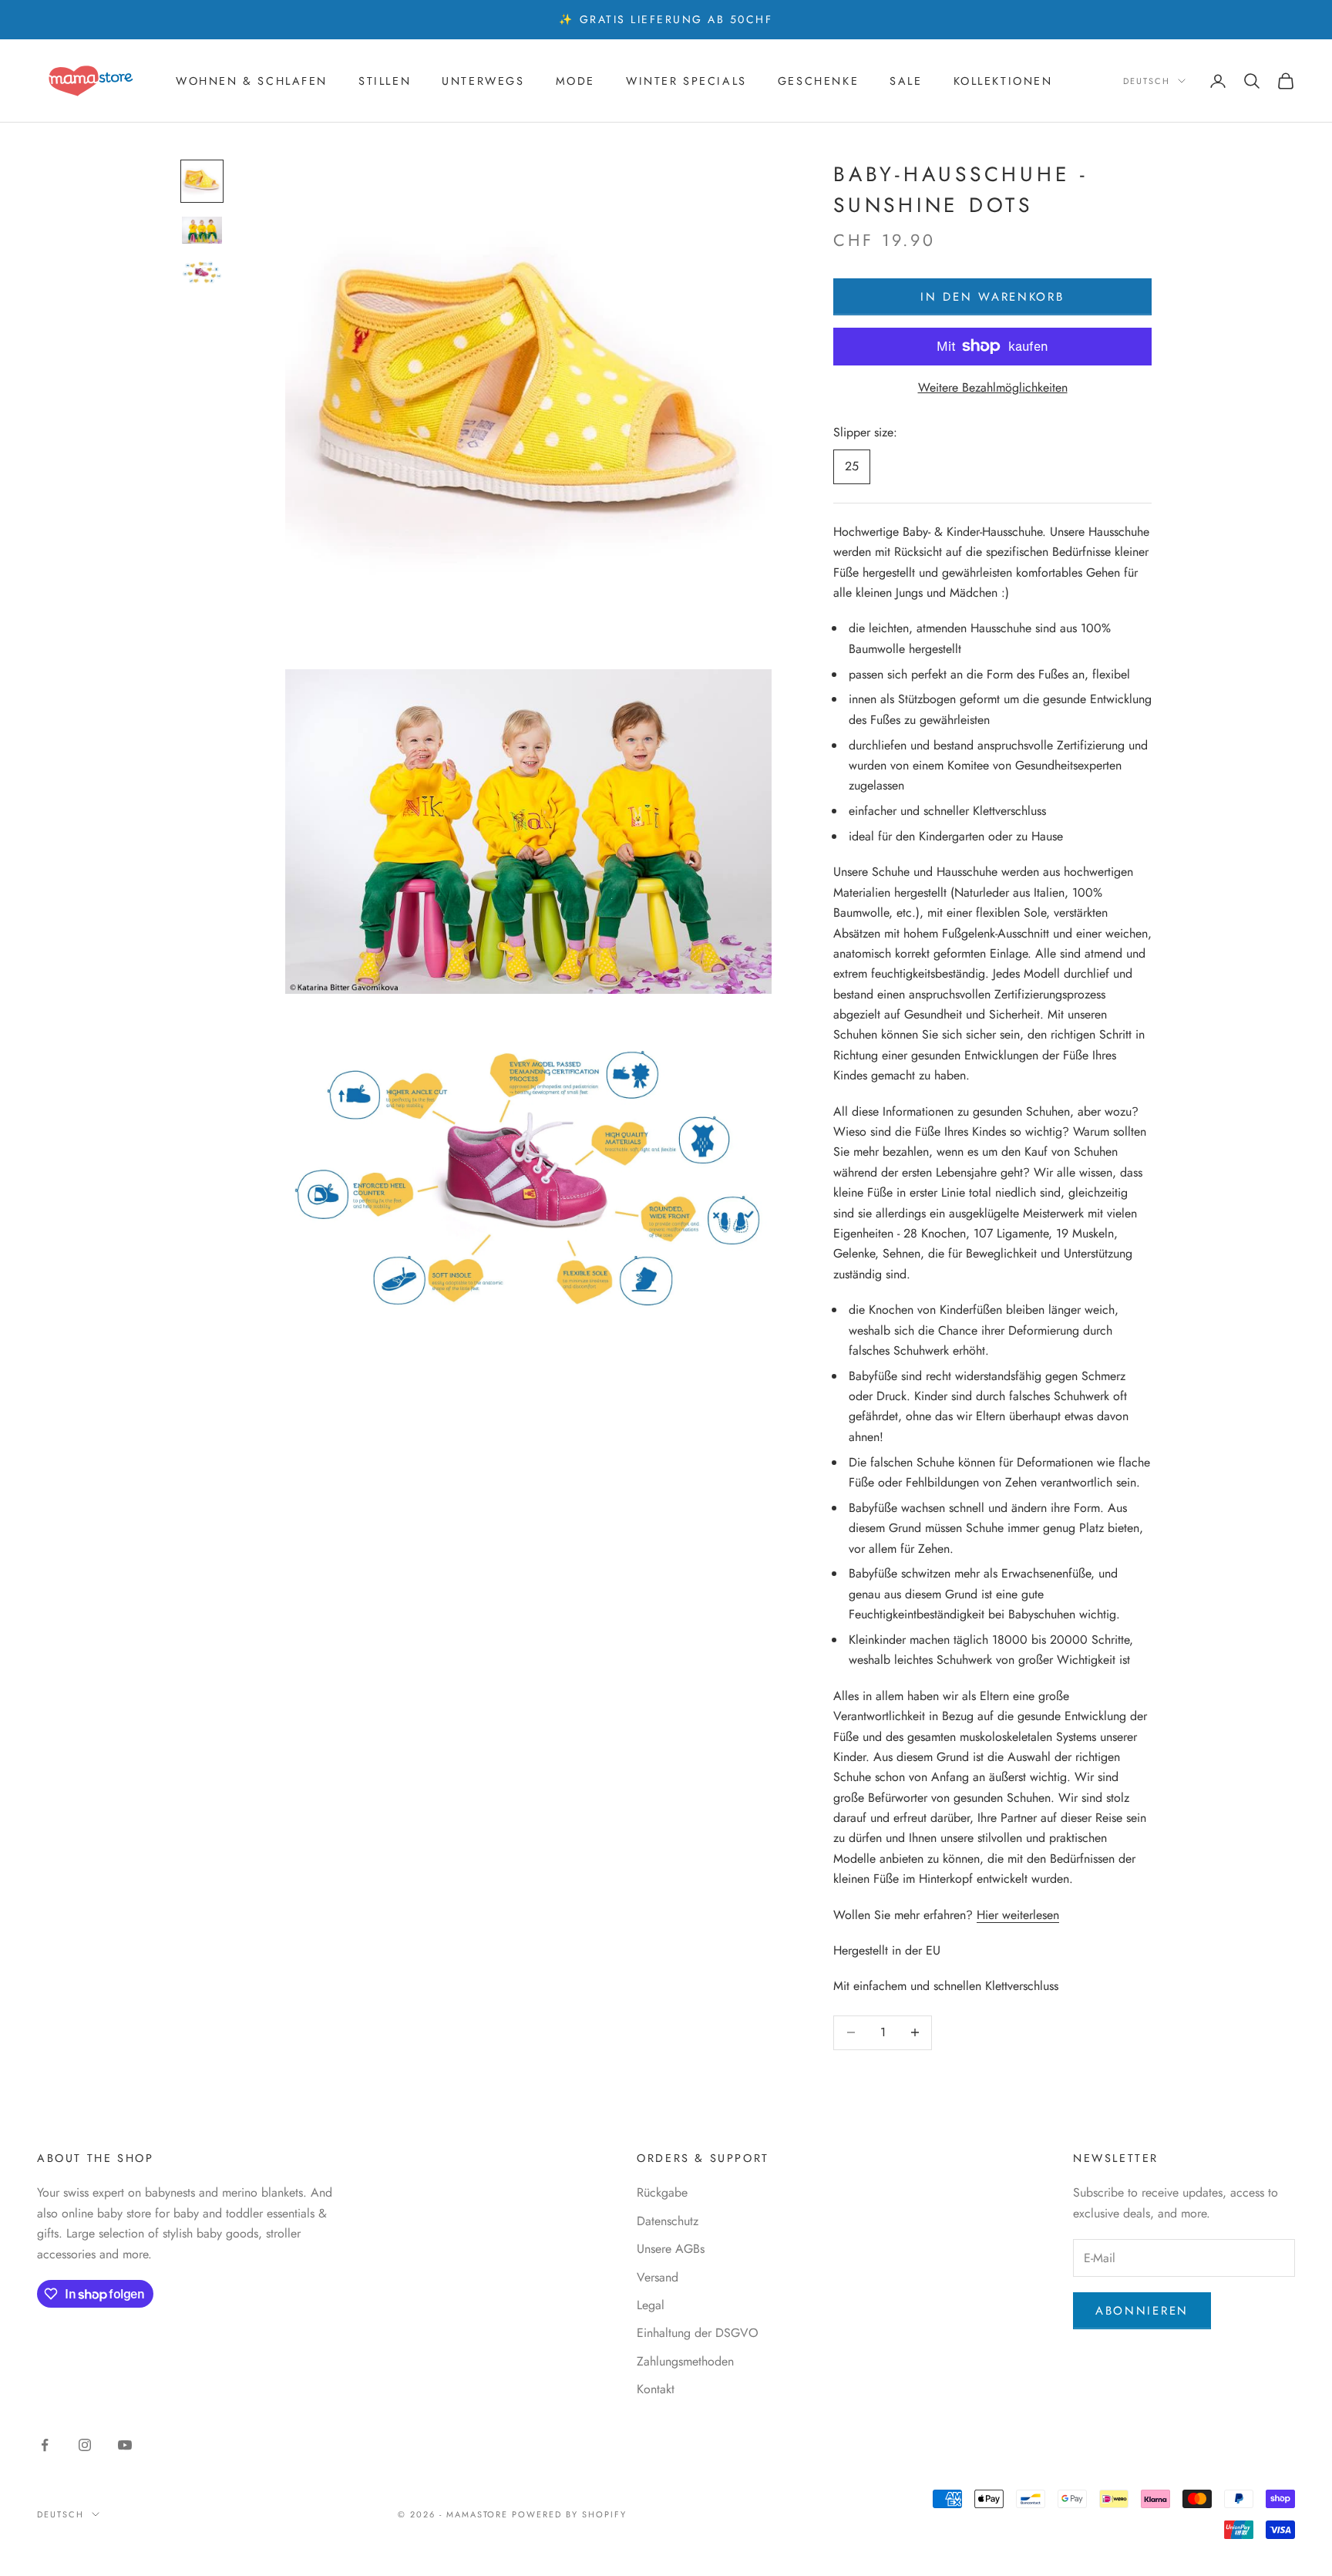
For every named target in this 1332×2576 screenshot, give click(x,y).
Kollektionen (1003, 81)
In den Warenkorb (992, 297)
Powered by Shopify (569, 2514)
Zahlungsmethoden (685, 2361)
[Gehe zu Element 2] (202, 230)
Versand (658, 2277)
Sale (906, 81)
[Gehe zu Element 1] (202, 181)
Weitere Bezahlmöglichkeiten (993, 387)
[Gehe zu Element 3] (202, 272)
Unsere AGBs (671, 2249)
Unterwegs (483, 81)
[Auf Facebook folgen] (45, 2445)
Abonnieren (1142, 2311)
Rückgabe (662, 2192)
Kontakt (656, 2389)
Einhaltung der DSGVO (698, 2333)
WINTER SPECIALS (686, 81)
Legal (651, 2305)
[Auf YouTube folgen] (125, 2445)
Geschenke (818, 81)
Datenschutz (668, 2221)
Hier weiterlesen (1018, 1915)
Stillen (385, 81)
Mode (575, 81)
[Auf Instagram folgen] (85, 2445)
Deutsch (1147, 81)
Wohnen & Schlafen (252, 81)
